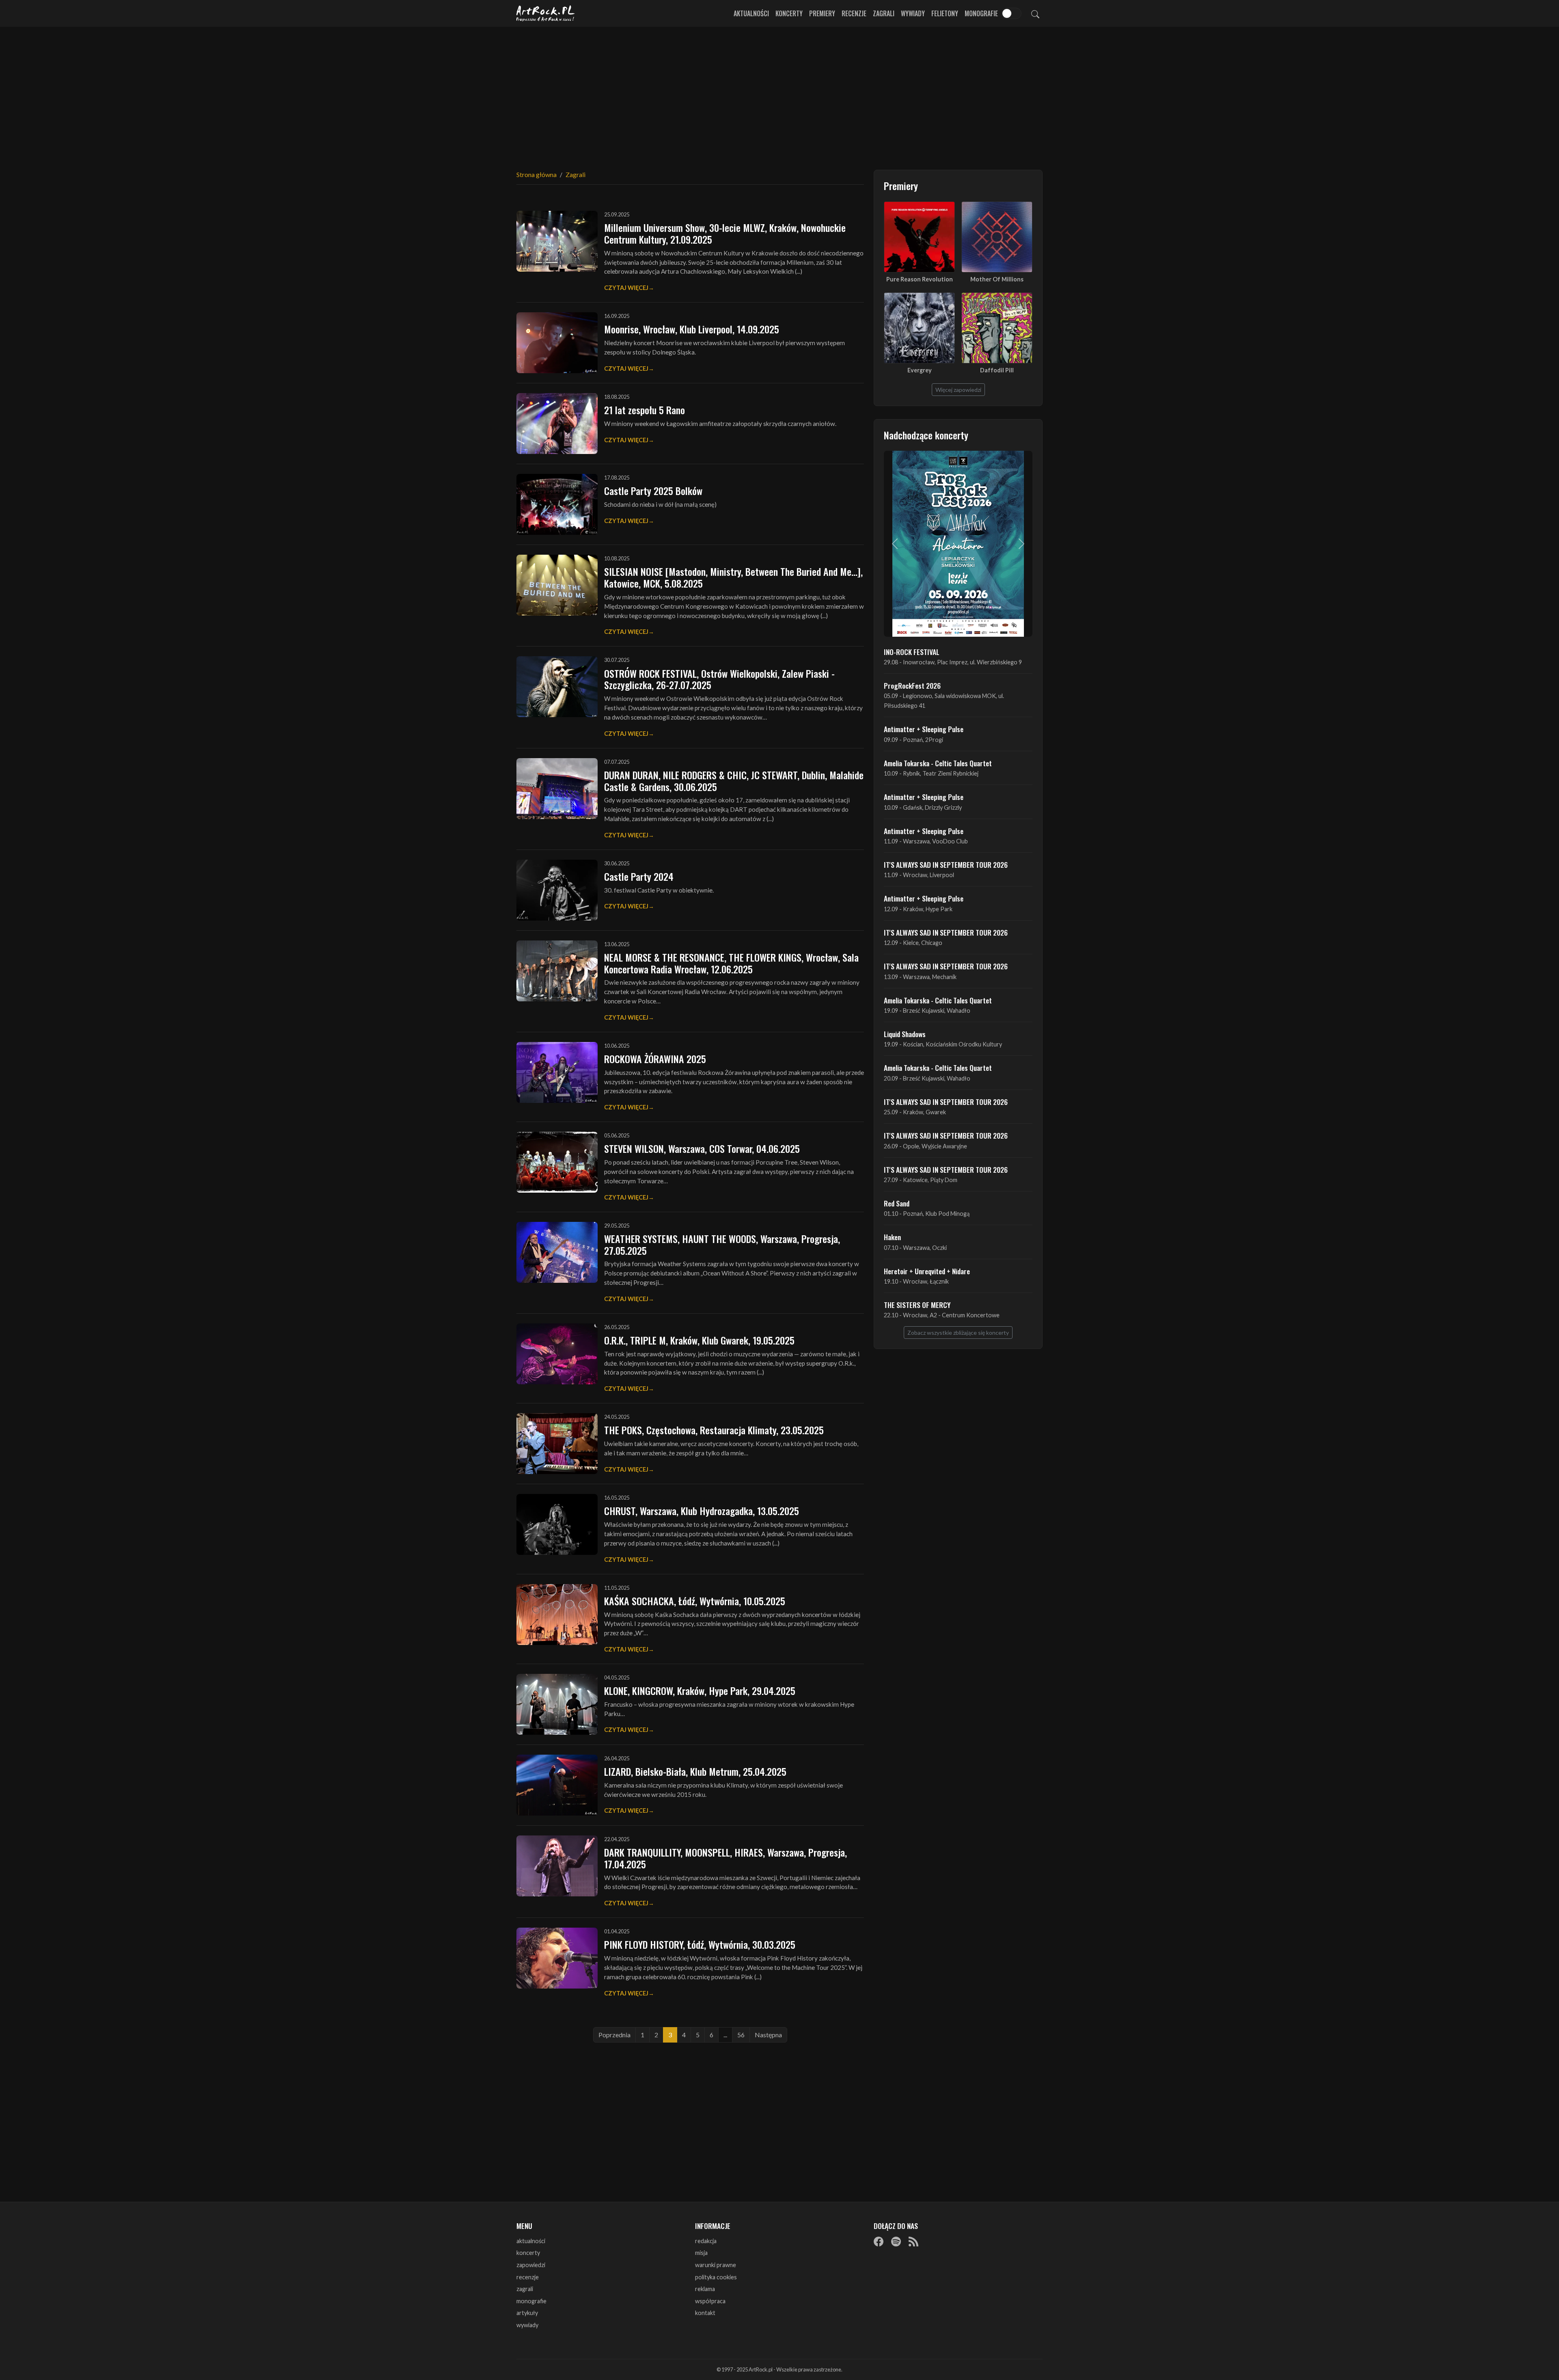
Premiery (822, 13)
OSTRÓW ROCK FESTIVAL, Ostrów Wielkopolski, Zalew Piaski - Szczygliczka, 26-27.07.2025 (719, 679)
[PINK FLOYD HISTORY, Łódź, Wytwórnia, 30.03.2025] (557, 1958)
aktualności (531, 2241)
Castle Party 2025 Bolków (653, 491)
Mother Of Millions (997, 279)
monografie (531, 2301)
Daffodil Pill (997, 370)
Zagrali (884, 13)
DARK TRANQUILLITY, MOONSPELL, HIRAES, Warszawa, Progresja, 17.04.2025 (726, 1858)
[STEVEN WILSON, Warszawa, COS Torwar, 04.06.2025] (557, 1162)
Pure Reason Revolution (920, 279)
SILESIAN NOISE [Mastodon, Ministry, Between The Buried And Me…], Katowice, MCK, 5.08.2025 (733, 577)
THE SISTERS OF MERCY (917, 1305)
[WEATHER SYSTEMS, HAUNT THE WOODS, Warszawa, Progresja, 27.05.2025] (557, 1252)
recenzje (528, 2277)
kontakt (705, 2313)
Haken (892, 1237)
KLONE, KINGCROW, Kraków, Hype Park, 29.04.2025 (700, 1690)
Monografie (981, 13)
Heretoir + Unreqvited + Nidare (927, 1271)
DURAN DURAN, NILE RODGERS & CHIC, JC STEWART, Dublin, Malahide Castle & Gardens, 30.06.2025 (734, 781)
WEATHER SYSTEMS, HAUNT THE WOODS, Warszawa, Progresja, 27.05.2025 (722, 1244)
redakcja (706, 2241)
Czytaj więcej (626, 288)
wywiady (527, 2325)
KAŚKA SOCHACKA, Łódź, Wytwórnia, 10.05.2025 (695, 1601)
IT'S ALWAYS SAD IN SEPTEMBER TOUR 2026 (946, 865)
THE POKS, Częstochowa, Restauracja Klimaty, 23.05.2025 (714, 1430)
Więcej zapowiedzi (958, 390)
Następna (768, 2035)
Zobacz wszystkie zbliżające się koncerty (958, 1333)
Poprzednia (614, 2035)
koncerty (528, 2253)
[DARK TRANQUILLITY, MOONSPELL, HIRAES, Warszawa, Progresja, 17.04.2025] (557, 1866)
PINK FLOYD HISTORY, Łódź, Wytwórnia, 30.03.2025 (700, 1944)
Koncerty (789, 13)
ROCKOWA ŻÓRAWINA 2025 (655, 1059)
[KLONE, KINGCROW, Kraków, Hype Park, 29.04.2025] (557, 1704)
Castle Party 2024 (639, 876)
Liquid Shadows (905, 1034)
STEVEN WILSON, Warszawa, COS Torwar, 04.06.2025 (702, 1148)
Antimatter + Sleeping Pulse (924, 729)
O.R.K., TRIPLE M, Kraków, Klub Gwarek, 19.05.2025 (699, 1340)
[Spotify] (896, 2242)
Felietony (945, 13)
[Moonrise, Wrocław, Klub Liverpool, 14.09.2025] (557, 343)
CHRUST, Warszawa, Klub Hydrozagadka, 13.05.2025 (702, 1511)
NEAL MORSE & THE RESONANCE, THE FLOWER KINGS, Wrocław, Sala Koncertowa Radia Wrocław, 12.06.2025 (731, 963)
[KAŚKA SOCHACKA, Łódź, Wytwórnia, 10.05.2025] (557, 1615)
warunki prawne (716, 2265)
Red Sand (897, 1203)
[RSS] (913, 2242)
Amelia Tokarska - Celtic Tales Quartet (938, 763)
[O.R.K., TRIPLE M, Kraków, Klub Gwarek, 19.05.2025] (557, 1354)
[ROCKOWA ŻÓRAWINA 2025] (557, 1072)
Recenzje (854, 13)
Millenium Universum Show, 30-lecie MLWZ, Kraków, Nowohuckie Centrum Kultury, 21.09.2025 (725, 233)
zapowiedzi (531, 2265)
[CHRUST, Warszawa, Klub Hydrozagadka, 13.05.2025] (557, 1524)
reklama (705, 2289)
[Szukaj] (1035, 13)
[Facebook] (879, 2242)
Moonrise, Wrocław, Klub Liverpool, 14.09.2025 (692, 329)
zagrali (525, 2289)
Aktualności (751, 13)
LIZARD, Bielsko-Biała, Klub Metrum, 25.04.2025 (695, 1771)
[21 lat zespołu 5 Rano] (557, 424)
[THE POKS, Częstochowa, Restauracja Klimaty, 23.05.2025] (557, 1444)
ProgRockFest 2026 (912, 685)
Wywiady (913, 13)
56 (741, 2035)
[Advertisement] (779, 93)
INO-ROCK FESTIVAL (912, 652)
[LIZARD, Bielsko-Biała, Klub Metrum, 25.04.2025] (557, 1785)
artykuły (527, 2313)
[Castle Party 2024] (557, 890)
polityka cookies (716, 2277)
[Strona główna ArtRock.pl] (546, 13)
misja (701, 2253)
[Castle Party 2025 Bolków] (557, 504)
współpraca (710, 2301)
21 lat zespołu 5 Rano (645, 410)
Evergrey (920, 370)
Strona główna (537, 174)
